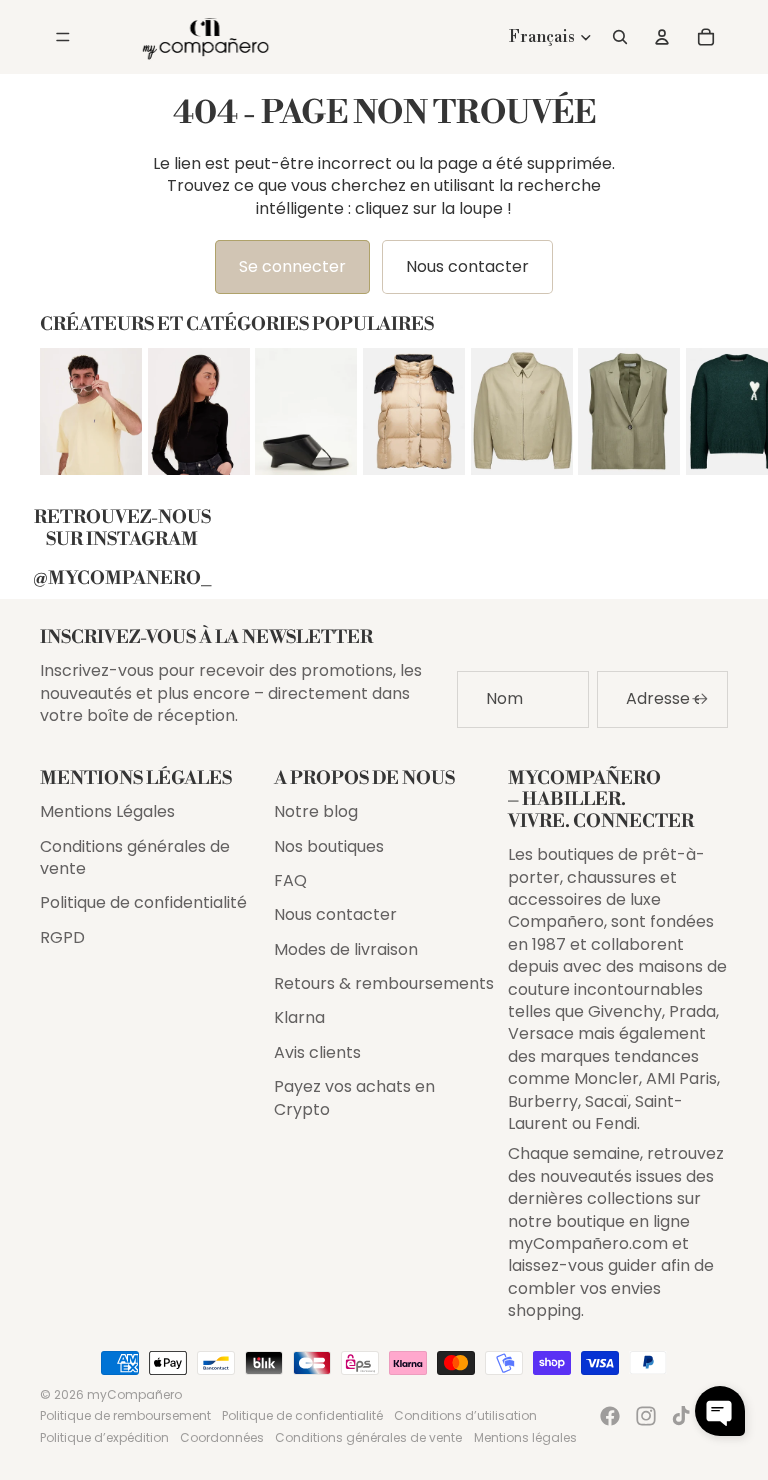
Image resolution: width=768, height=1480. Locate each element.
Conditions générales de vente (135, 857)
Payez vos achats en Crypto (354, 1097)
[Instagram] (646, 1416)
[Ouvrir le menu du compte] (662, 37)
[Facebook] (610, 1416)
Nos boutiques (329, 846)
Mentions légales (525, 1437)
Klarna (299, 1017)
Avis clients (317, 1052)
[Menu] (63, 37)
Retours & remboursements (384, 983)
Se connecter (292, 266)
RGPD (62, 937)
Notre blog (316, 811)
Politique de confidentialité (143, 902)
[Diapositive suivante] (710, 411)
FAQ (290, 880)
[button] (720, 1411)
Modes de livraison (346, 949)
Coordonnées (222, 1437)
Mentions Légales (107, 811)
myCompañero (134, 1394)
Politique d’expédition (104, 1437)
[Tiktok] (681, 1416)
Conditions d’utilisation (465, 1415)
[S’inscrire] (700, 699)
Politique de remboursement (125, 1415)
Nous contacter (467, 266)
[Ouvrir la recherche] (620, 37)
